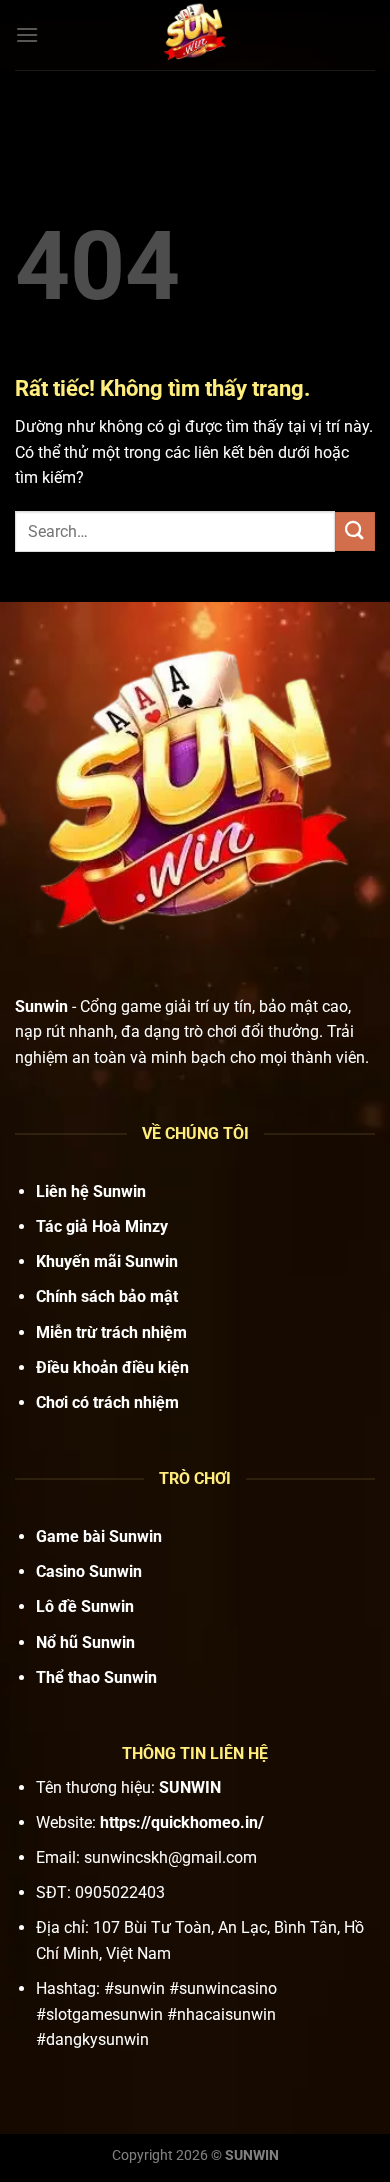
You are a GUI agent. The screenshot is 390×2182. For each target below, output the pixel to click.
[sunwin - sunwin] (195, 35)
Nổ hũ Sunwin (85, 1642)
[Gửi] (355, 531)
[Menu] (27, 34)
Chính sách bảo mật (107, 1296)
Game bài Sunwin (99, 1536)
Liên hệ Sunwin (91, 1191)
